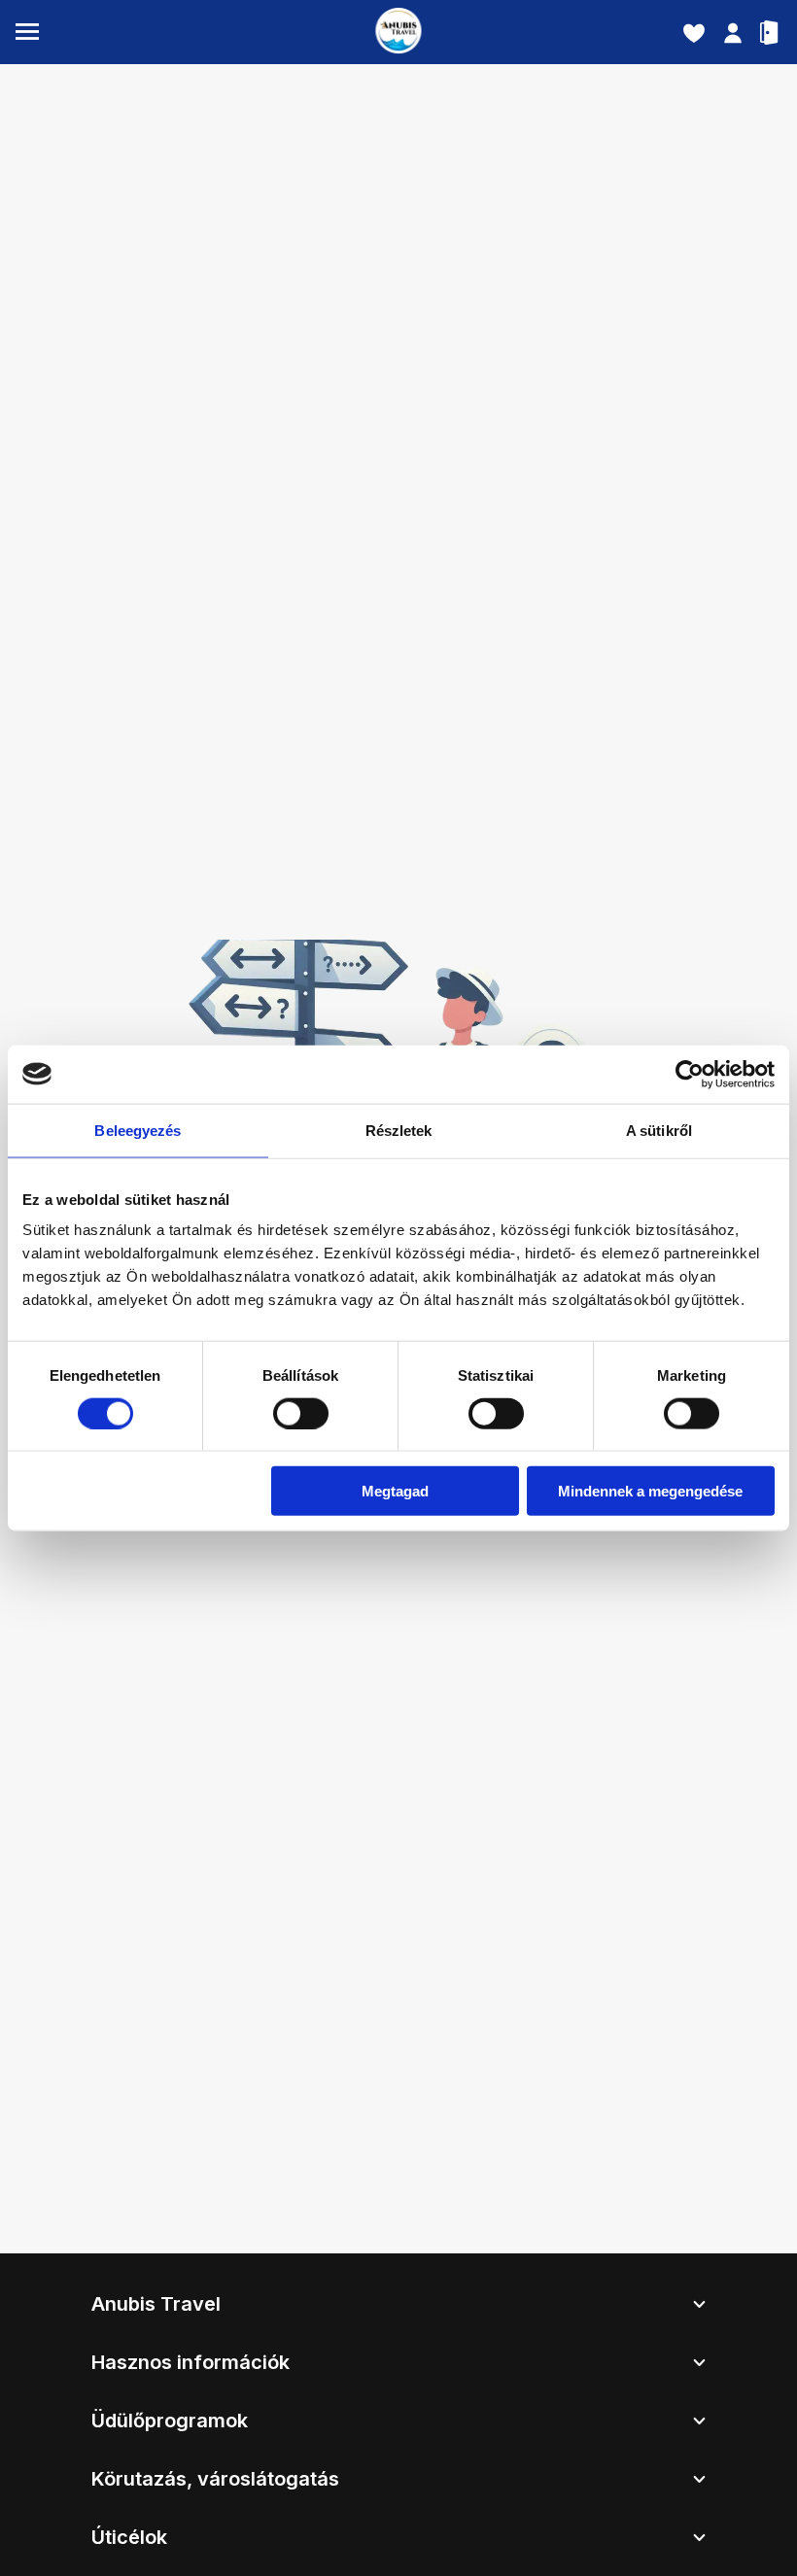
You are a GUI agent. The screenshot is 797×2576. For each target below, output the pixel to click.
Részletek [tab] (399, 1130)
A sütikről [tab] (659, 1130)
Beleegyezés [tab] (138, 1130)
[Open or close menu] (27, 32)
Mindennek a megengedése (650, 1491)
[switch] (301, 1413)
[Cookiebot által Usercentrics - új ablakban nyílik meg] (690, 1074)
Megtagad (395, 1491)
